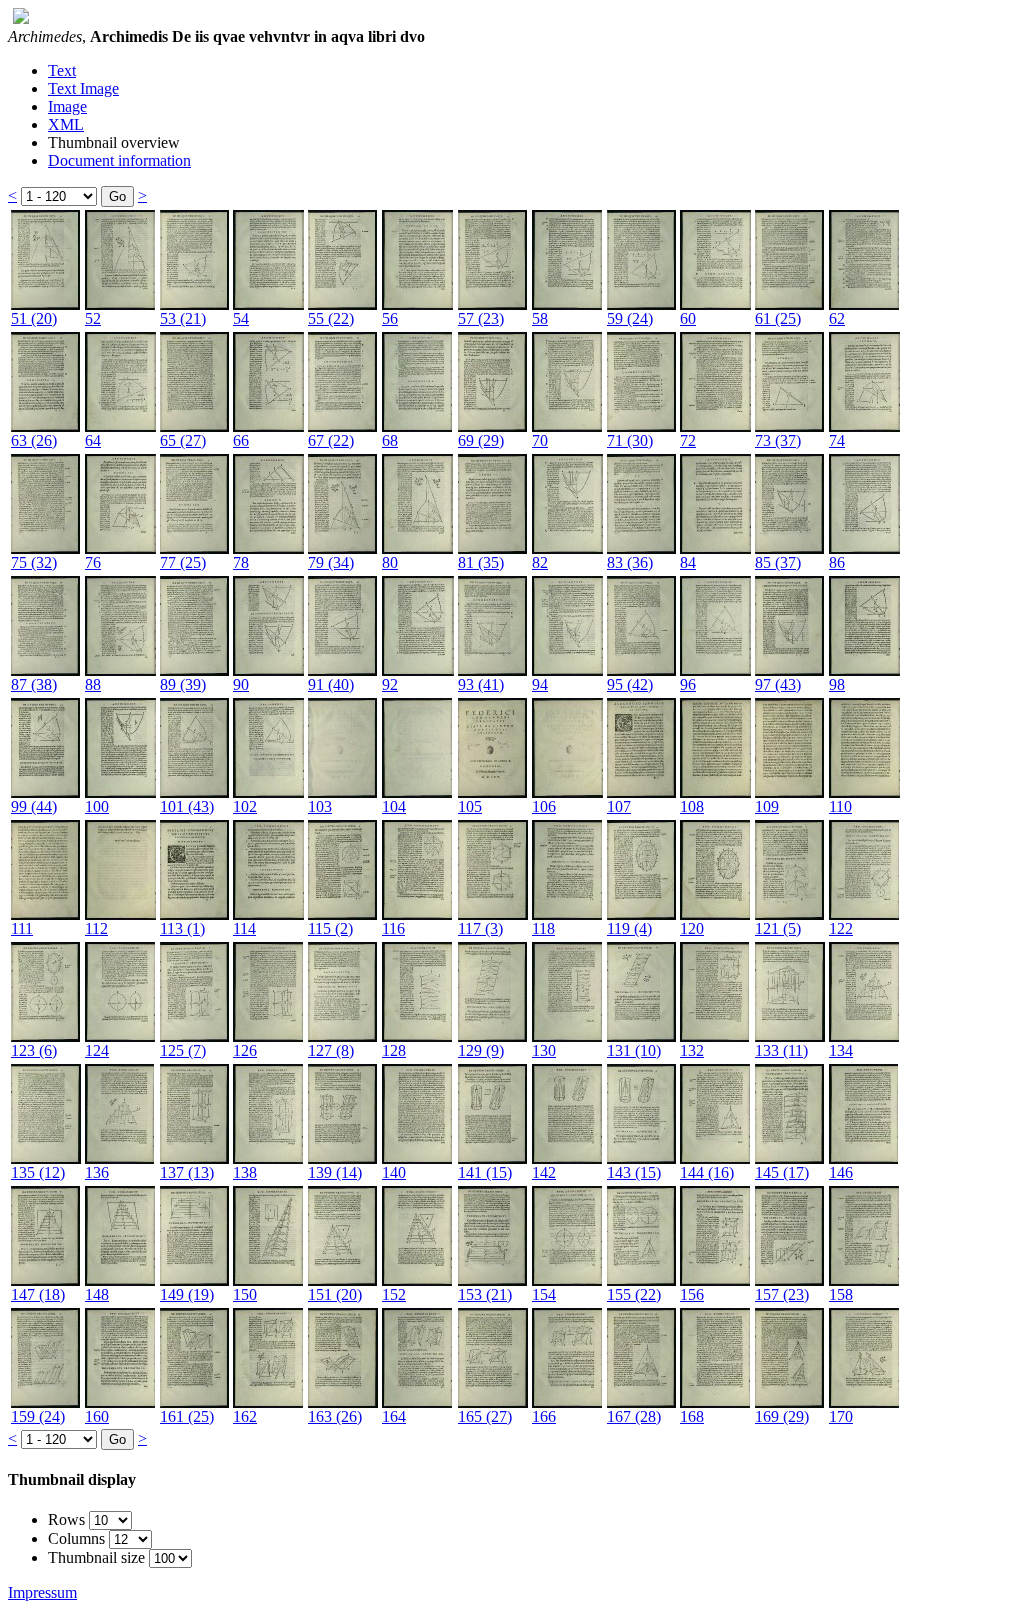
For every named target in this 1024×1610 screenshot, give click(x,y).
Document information (119, 160)
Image (67, 106)
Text (62, 70)
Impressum (42, 1592)
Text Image (83, 88)
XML (66, 124)
